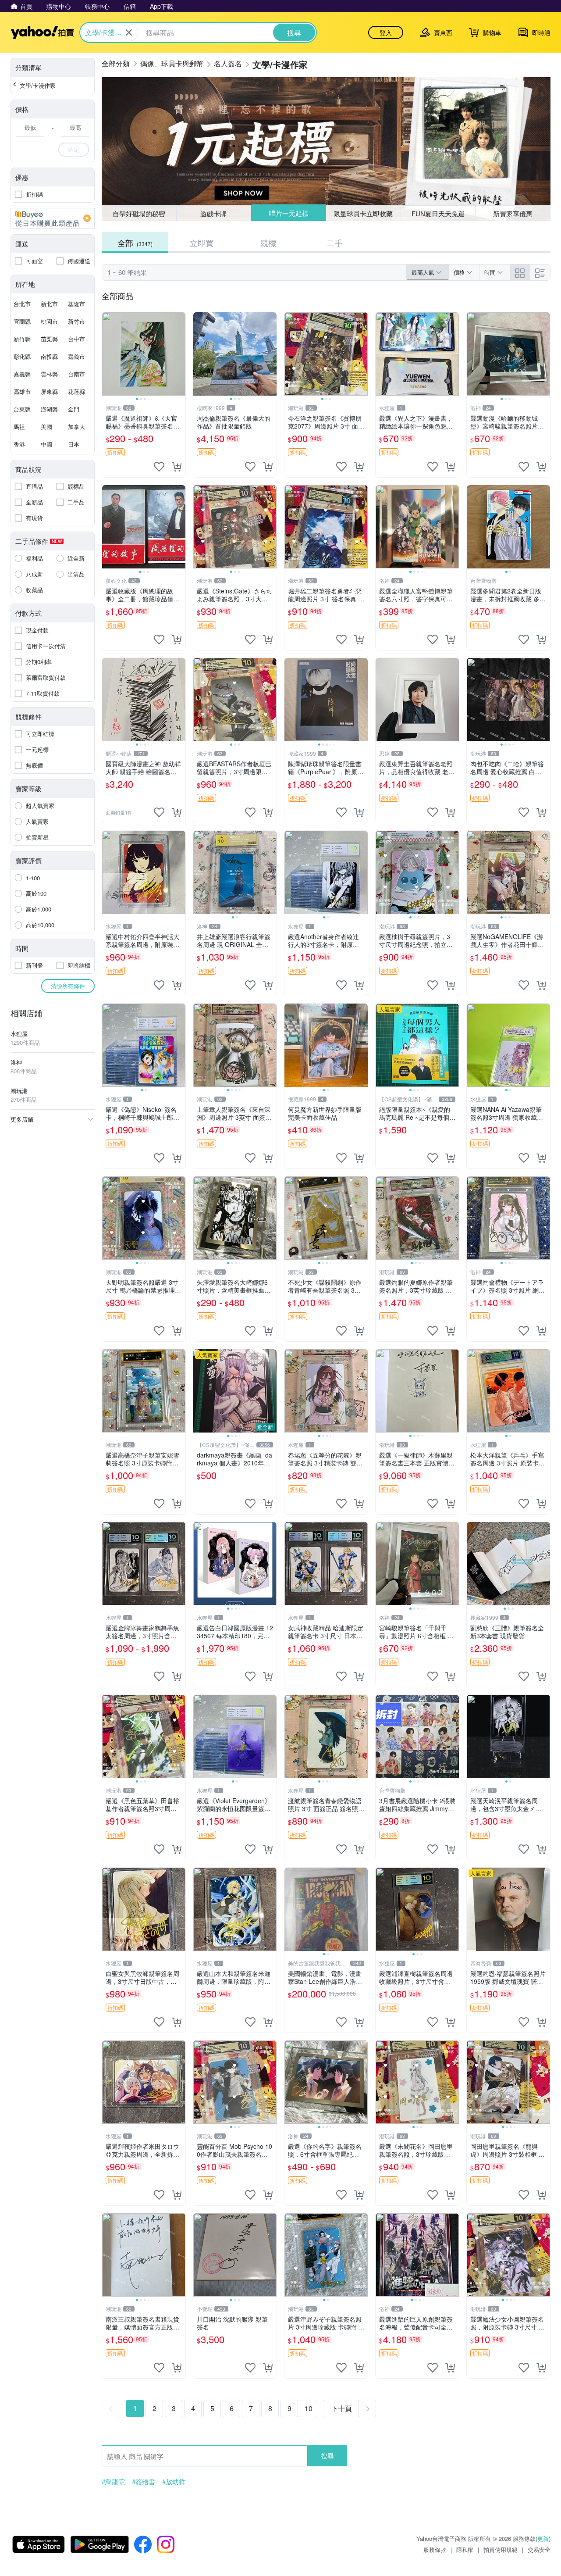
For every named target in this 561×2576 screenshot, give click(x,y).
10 (309, 2408)
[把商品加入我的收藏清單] (159, 467)
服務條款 (435, 2549)
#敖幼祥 (174, 2482)
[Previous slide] (108, 354)
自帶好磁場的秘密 (139, 213)
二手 (335, 243)
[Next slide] (180, 354)
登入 (386, 32)
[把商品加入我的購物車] (177, 467)
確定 (74, 149)
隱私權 (465, 2549)
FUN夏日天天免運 (438, 213)
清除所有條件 (68, 986)
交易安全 (539, 2549)
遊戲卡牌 (213, 213)
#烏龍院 (113, 2482)
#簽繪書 (144, 2482)
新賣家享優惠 (513, 213)
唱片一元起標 (288, 213)
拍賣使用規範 (501, 2549)
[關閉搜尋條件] (129, 32)
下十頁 (341, 2408)
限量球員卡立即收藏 (364, 213)
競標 (268, 243)
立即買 (202, 243)
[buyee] (53, 218)
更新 (543, 2538)
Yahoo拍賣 (42, 32)
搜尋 (327, 2456)
